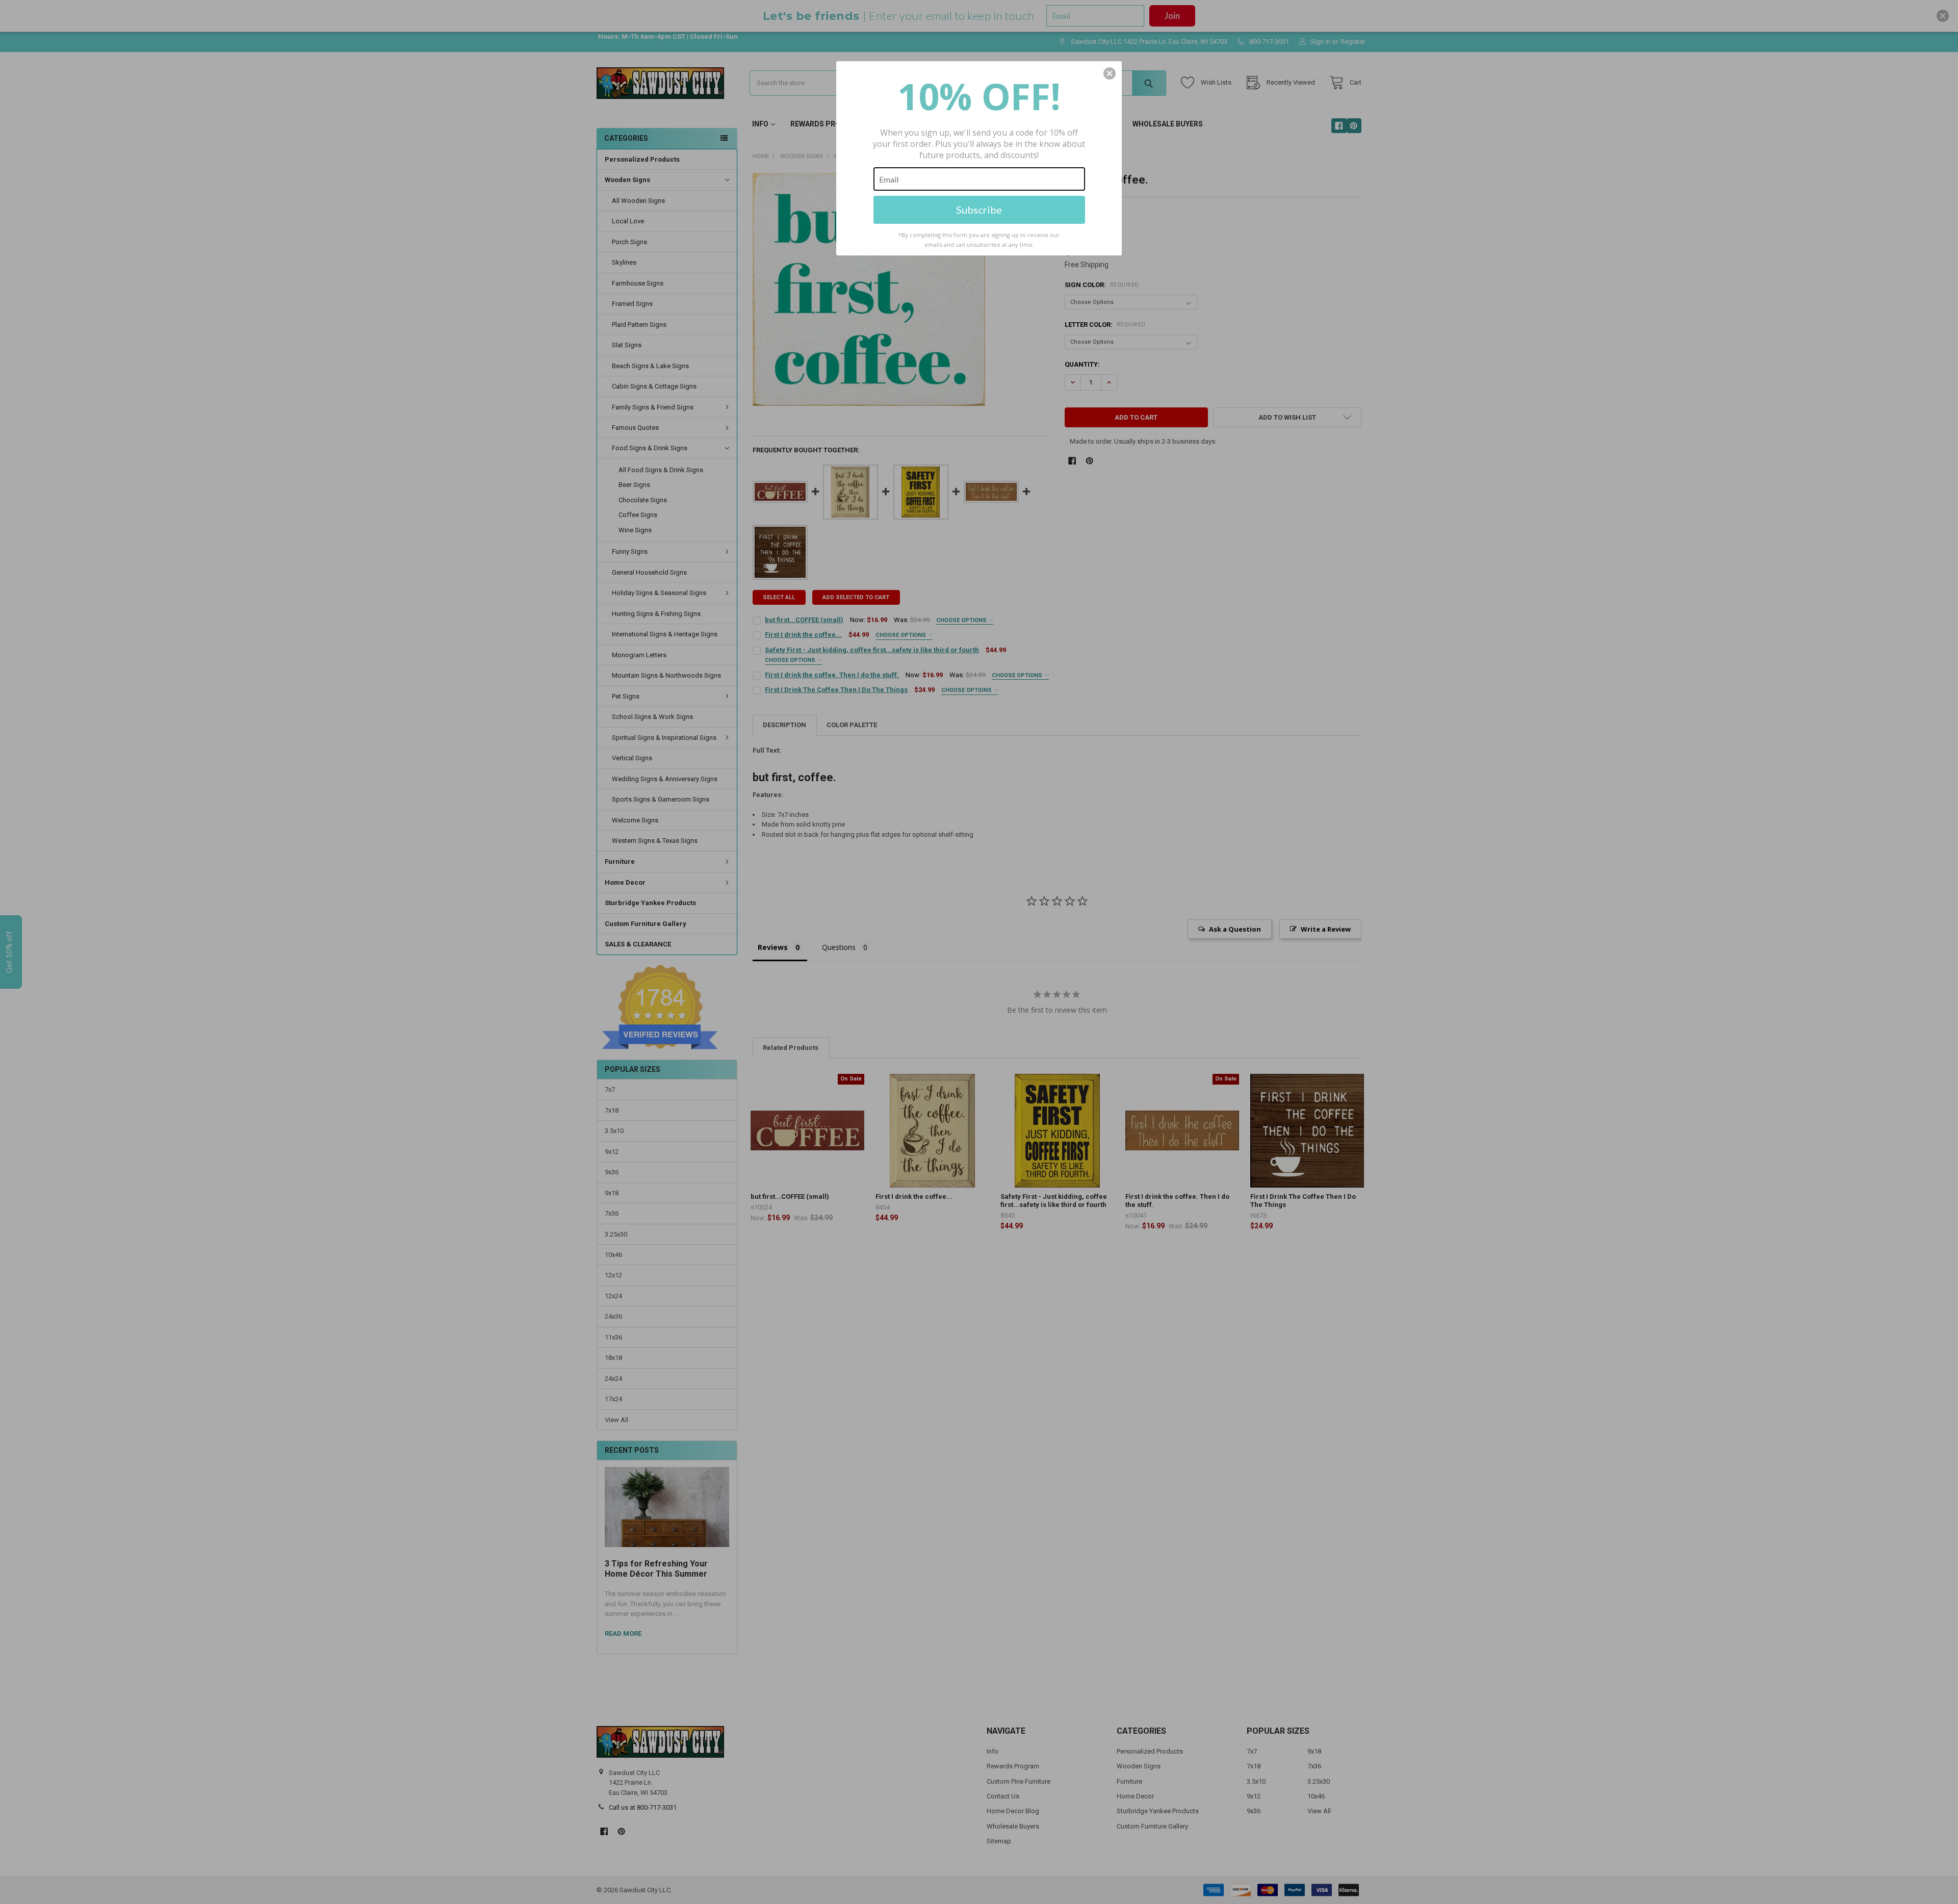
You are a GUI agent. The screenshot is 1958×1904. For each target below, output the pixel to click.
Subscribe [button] (979, 210)
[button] (1110, 73)
